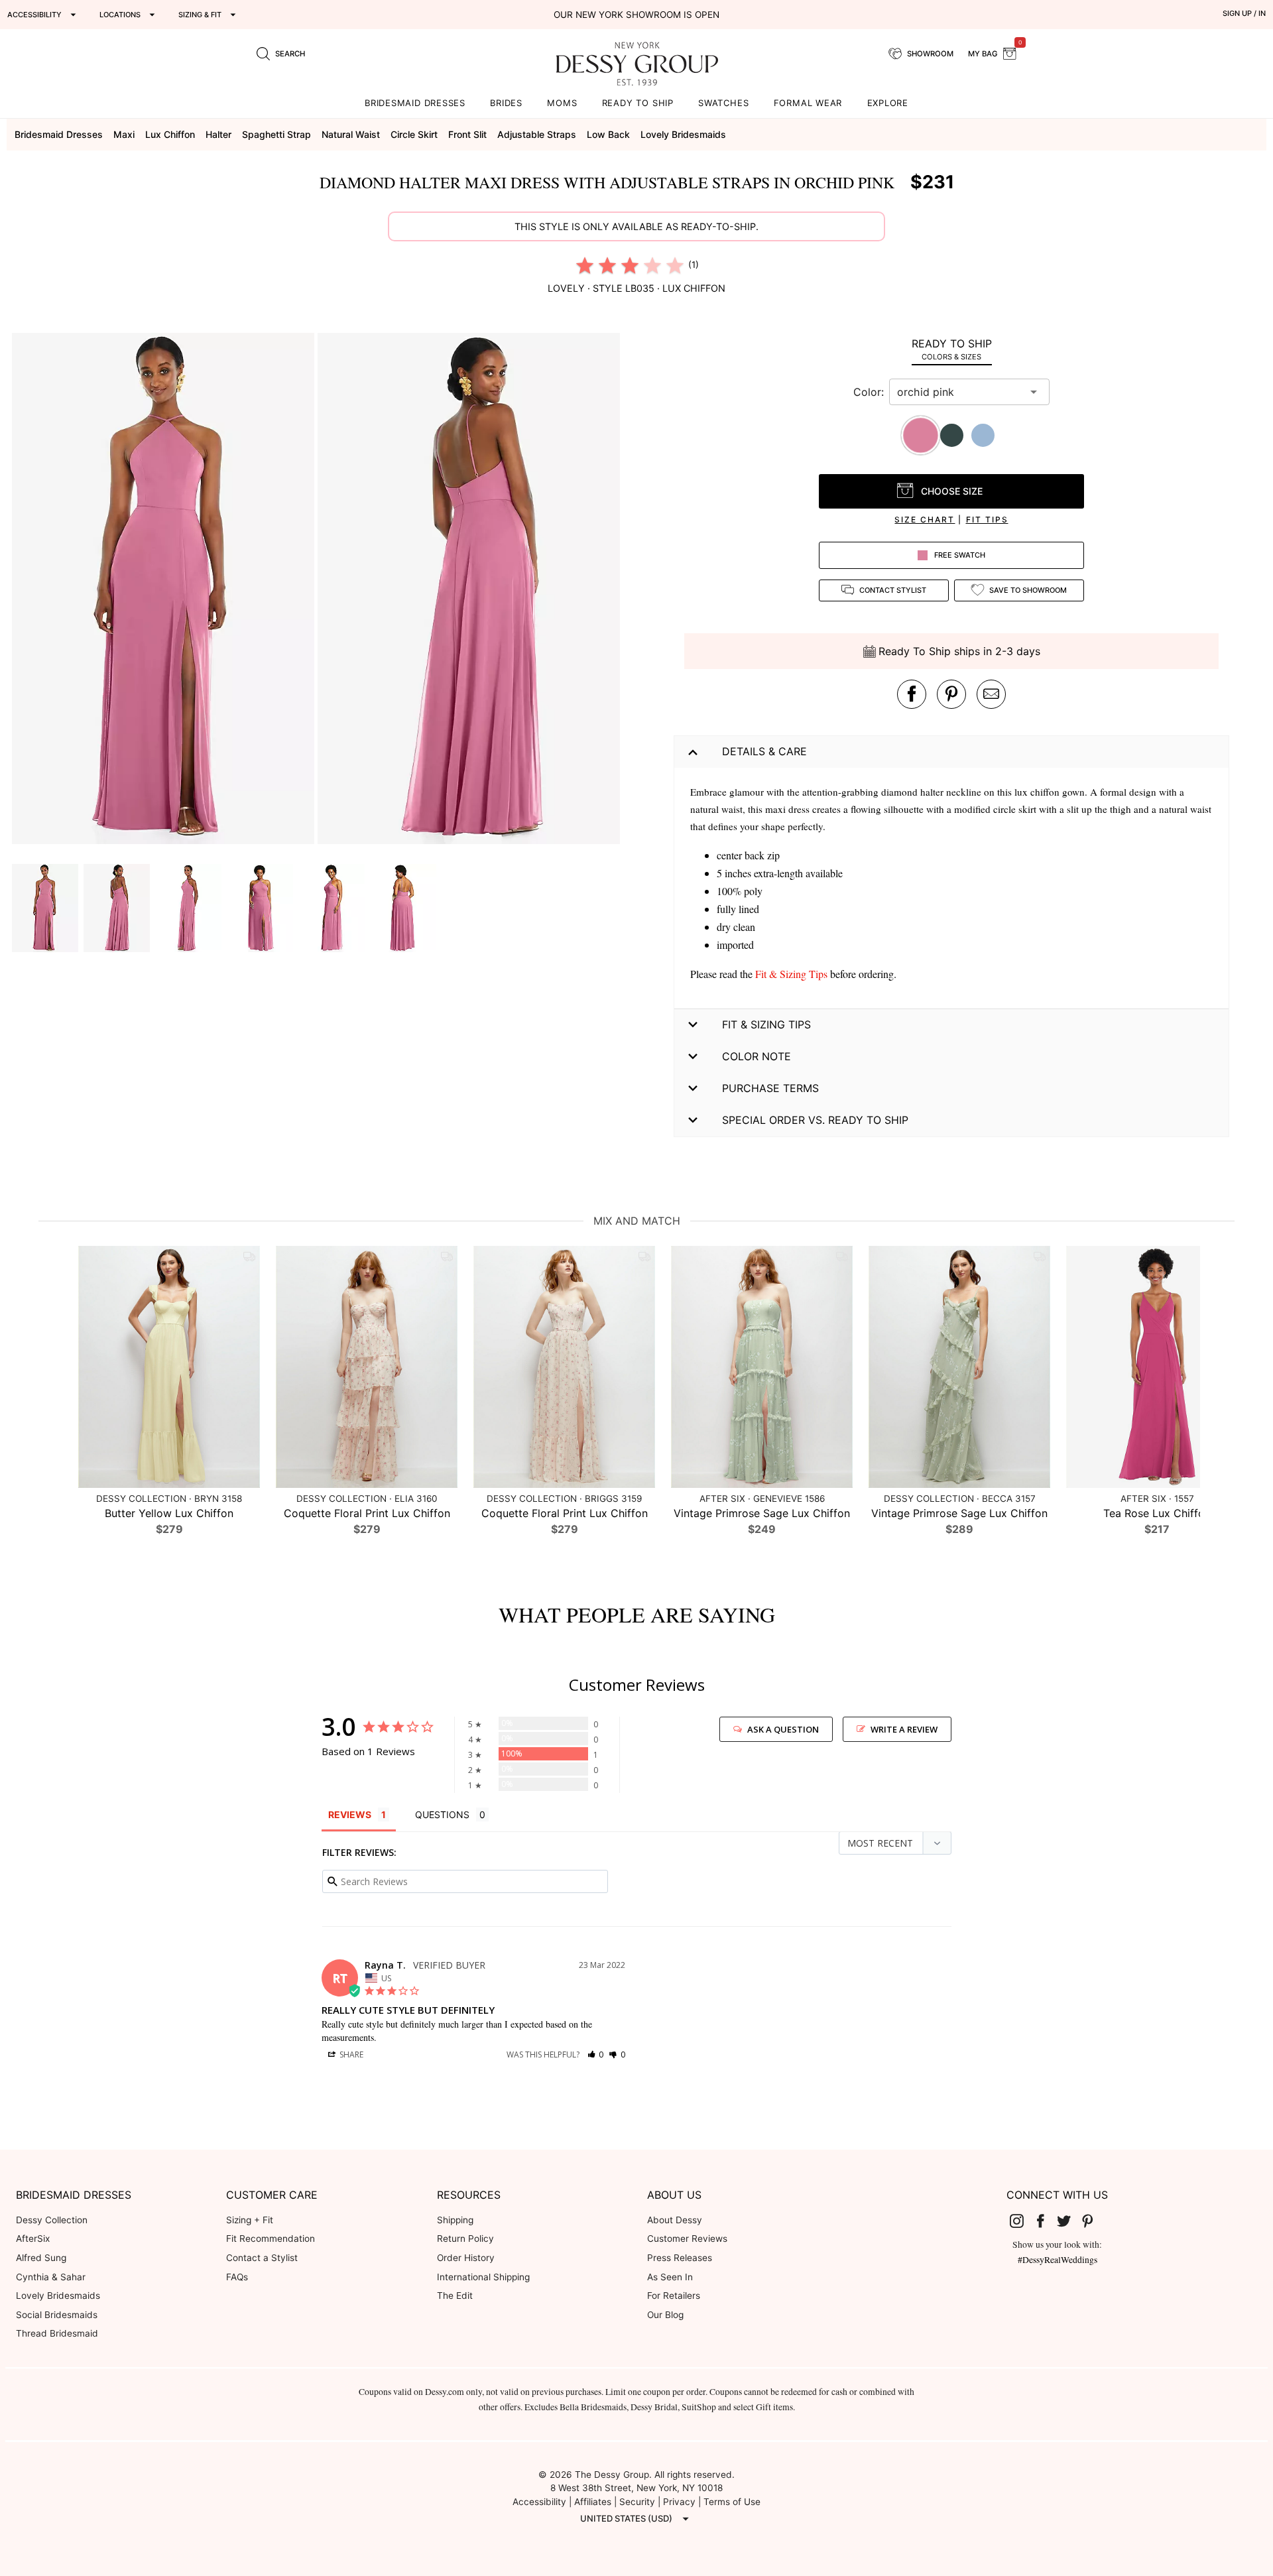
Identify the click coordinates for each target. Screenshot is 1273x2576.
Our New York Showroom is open (636, 15)
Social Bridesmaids (57, 2315)
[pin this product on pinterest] (951, 694)
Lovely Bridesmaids (58, 2296)
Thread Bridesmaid (57, 2333)
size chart (925, 520)
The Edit (455, 2296)
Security (637, 2502)
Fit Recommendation (271, 2239)
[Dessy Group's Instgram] (1022, 2221)
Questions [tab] (442, 1814)
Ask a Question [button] (783, 1729)
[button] (165, 590)
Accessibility (539, 2502)
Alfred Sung (41, 2258)
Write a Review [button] (904, 1729)
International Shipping (483, 2277)
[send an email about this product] (991, 694)
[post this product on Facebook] (912, 694)
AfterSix (33, 2239)
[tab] (951, 349)
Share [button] (350, 2055)
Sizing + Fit (250, 2220)
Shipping (455, 2220)
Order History (466, 2258)
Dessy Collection (52, 2220)
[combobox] (959, 392)
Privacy (679, 2502)
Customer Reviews (687, 2239)
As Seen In (670, 2277)
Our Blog (665, 2315)
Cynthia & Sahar (51, 2277)
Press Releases (680, 2258)
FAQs (237, 2277)
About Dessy (675, 2220)
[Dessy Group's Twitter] (1069, 2221)
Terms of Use (732, 2502)
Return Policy (465, 2239)
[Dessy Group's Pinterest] (1093, 2221)
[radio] (585, 265)
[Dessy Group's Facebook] (1046, 2221)
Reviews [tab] (350, 1814)
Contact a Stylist (262, 2258)
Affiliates (593, 2502)
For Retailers (674, 2296)
